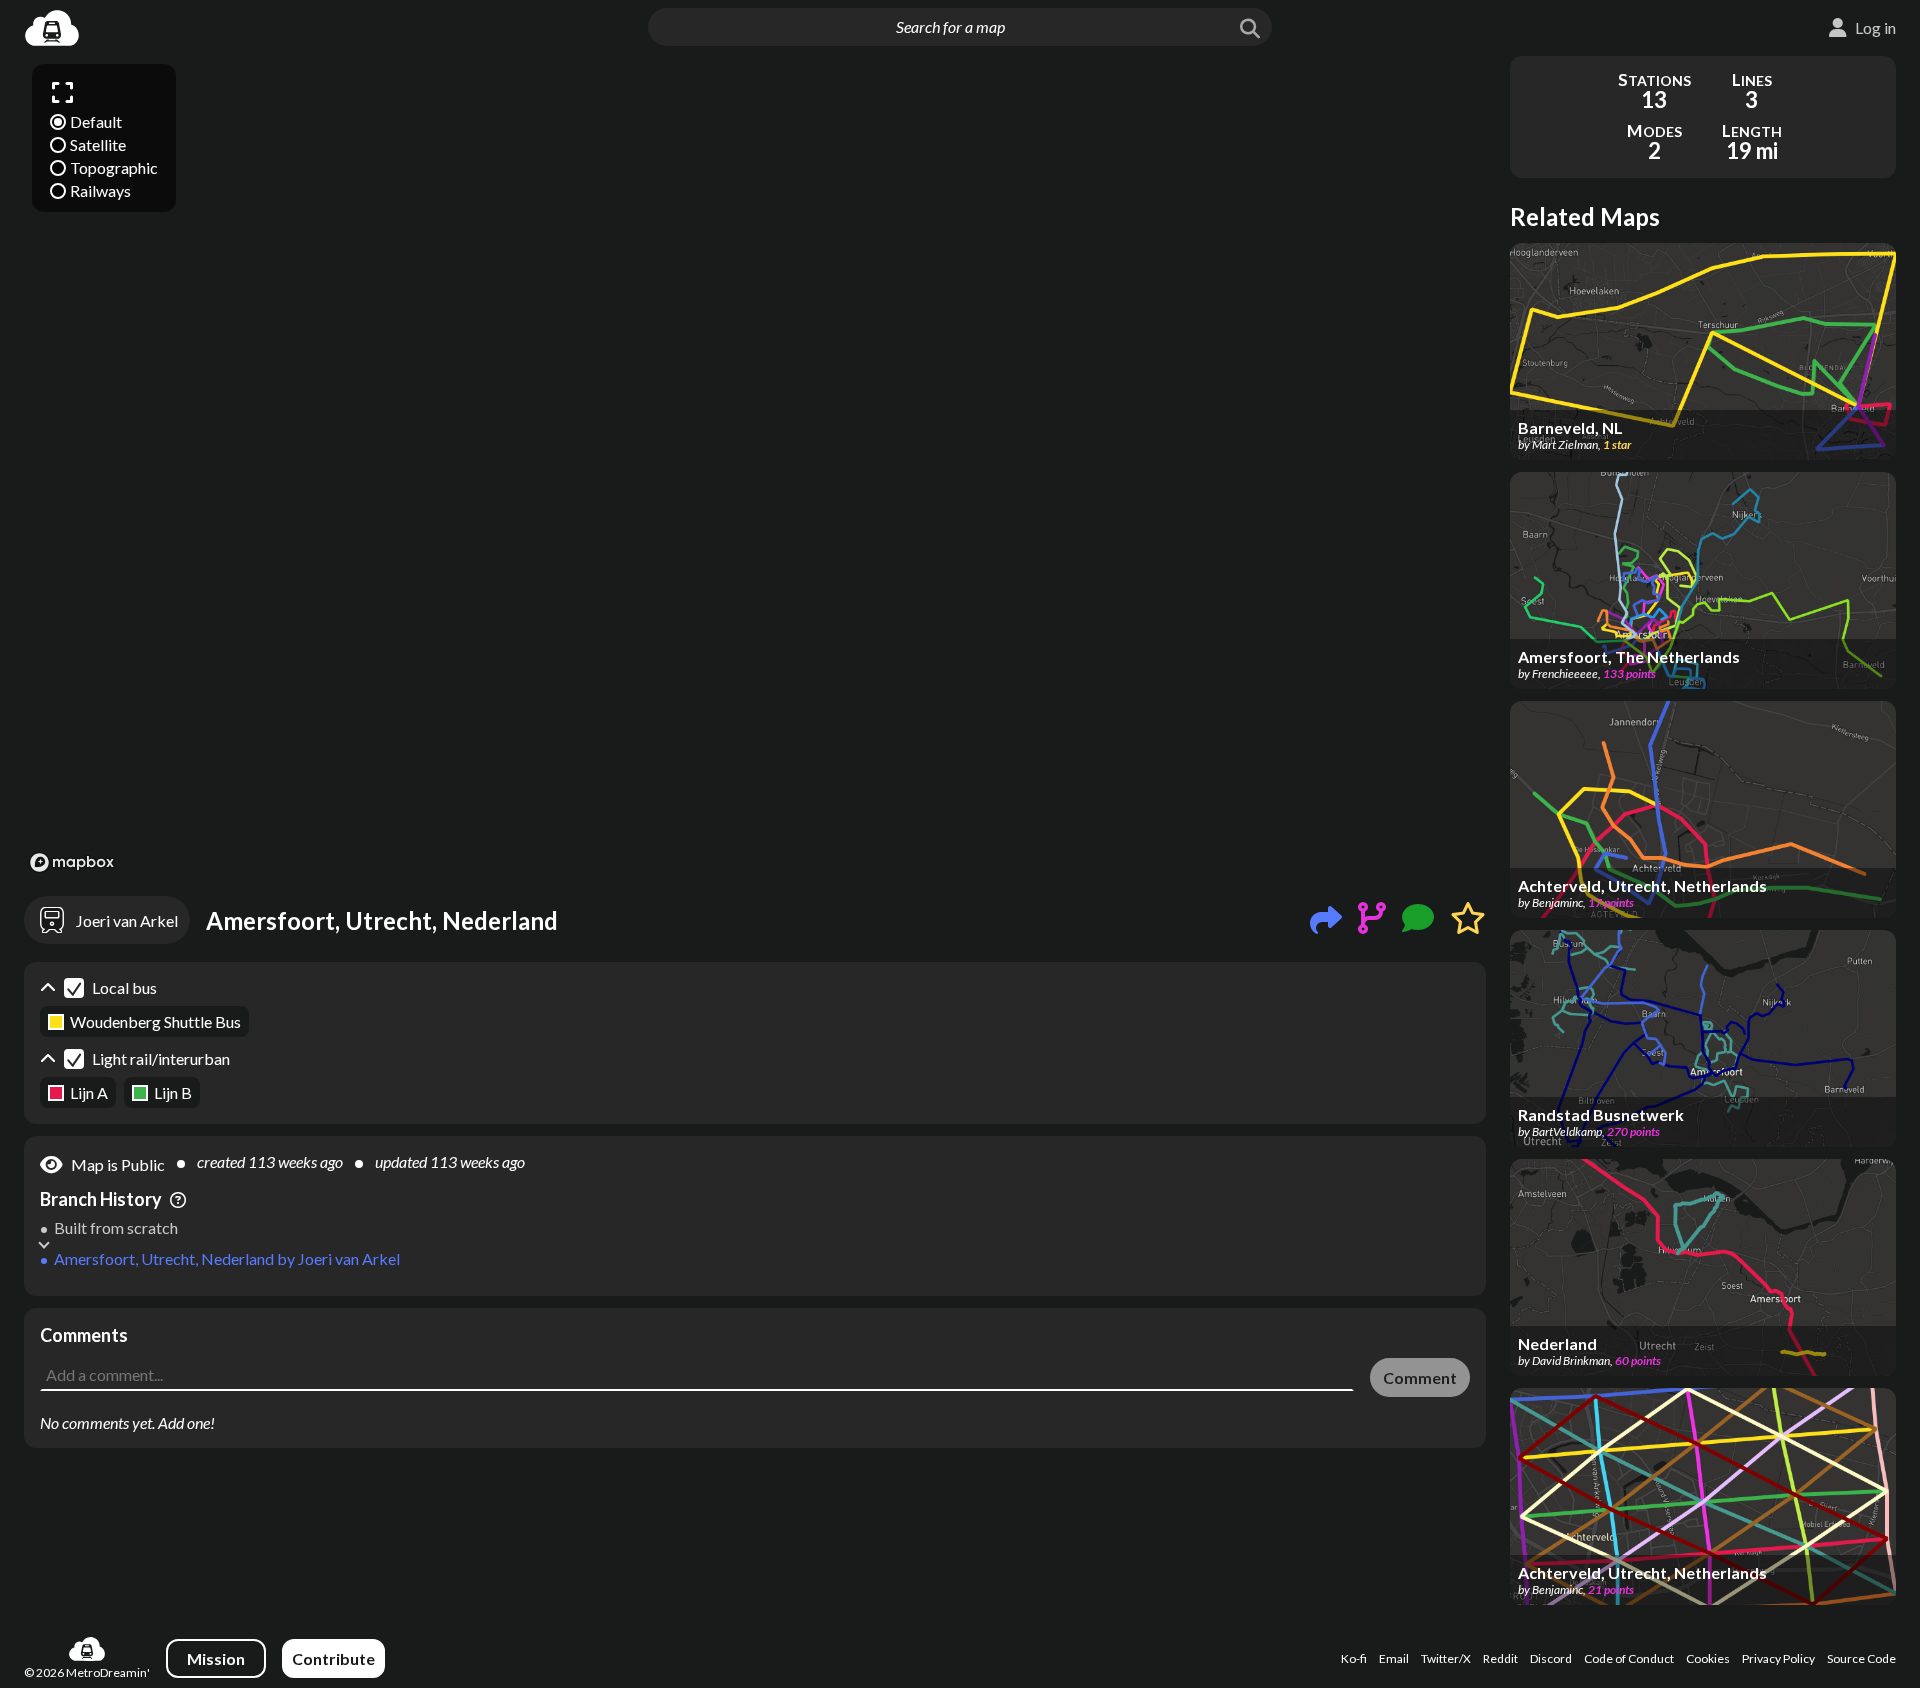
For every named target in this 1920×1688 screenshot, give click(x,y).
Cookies (1708, 1658)
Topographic (114, 167)
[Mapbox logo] (72, 862)
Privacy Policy (1778, 1658)
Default (96, 121)
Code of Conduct (1629, 1658)
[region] (755, 467)
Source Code (1861, 1658)
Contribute (333, 1658)
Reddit (1500, 1658)
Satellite (98, 144)
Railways (100, 190)
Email (1394, 1658)
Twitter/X (1446, 1658)
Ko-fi (1354, 1658)
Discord (1551, 1658)
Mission (216, 1658)
